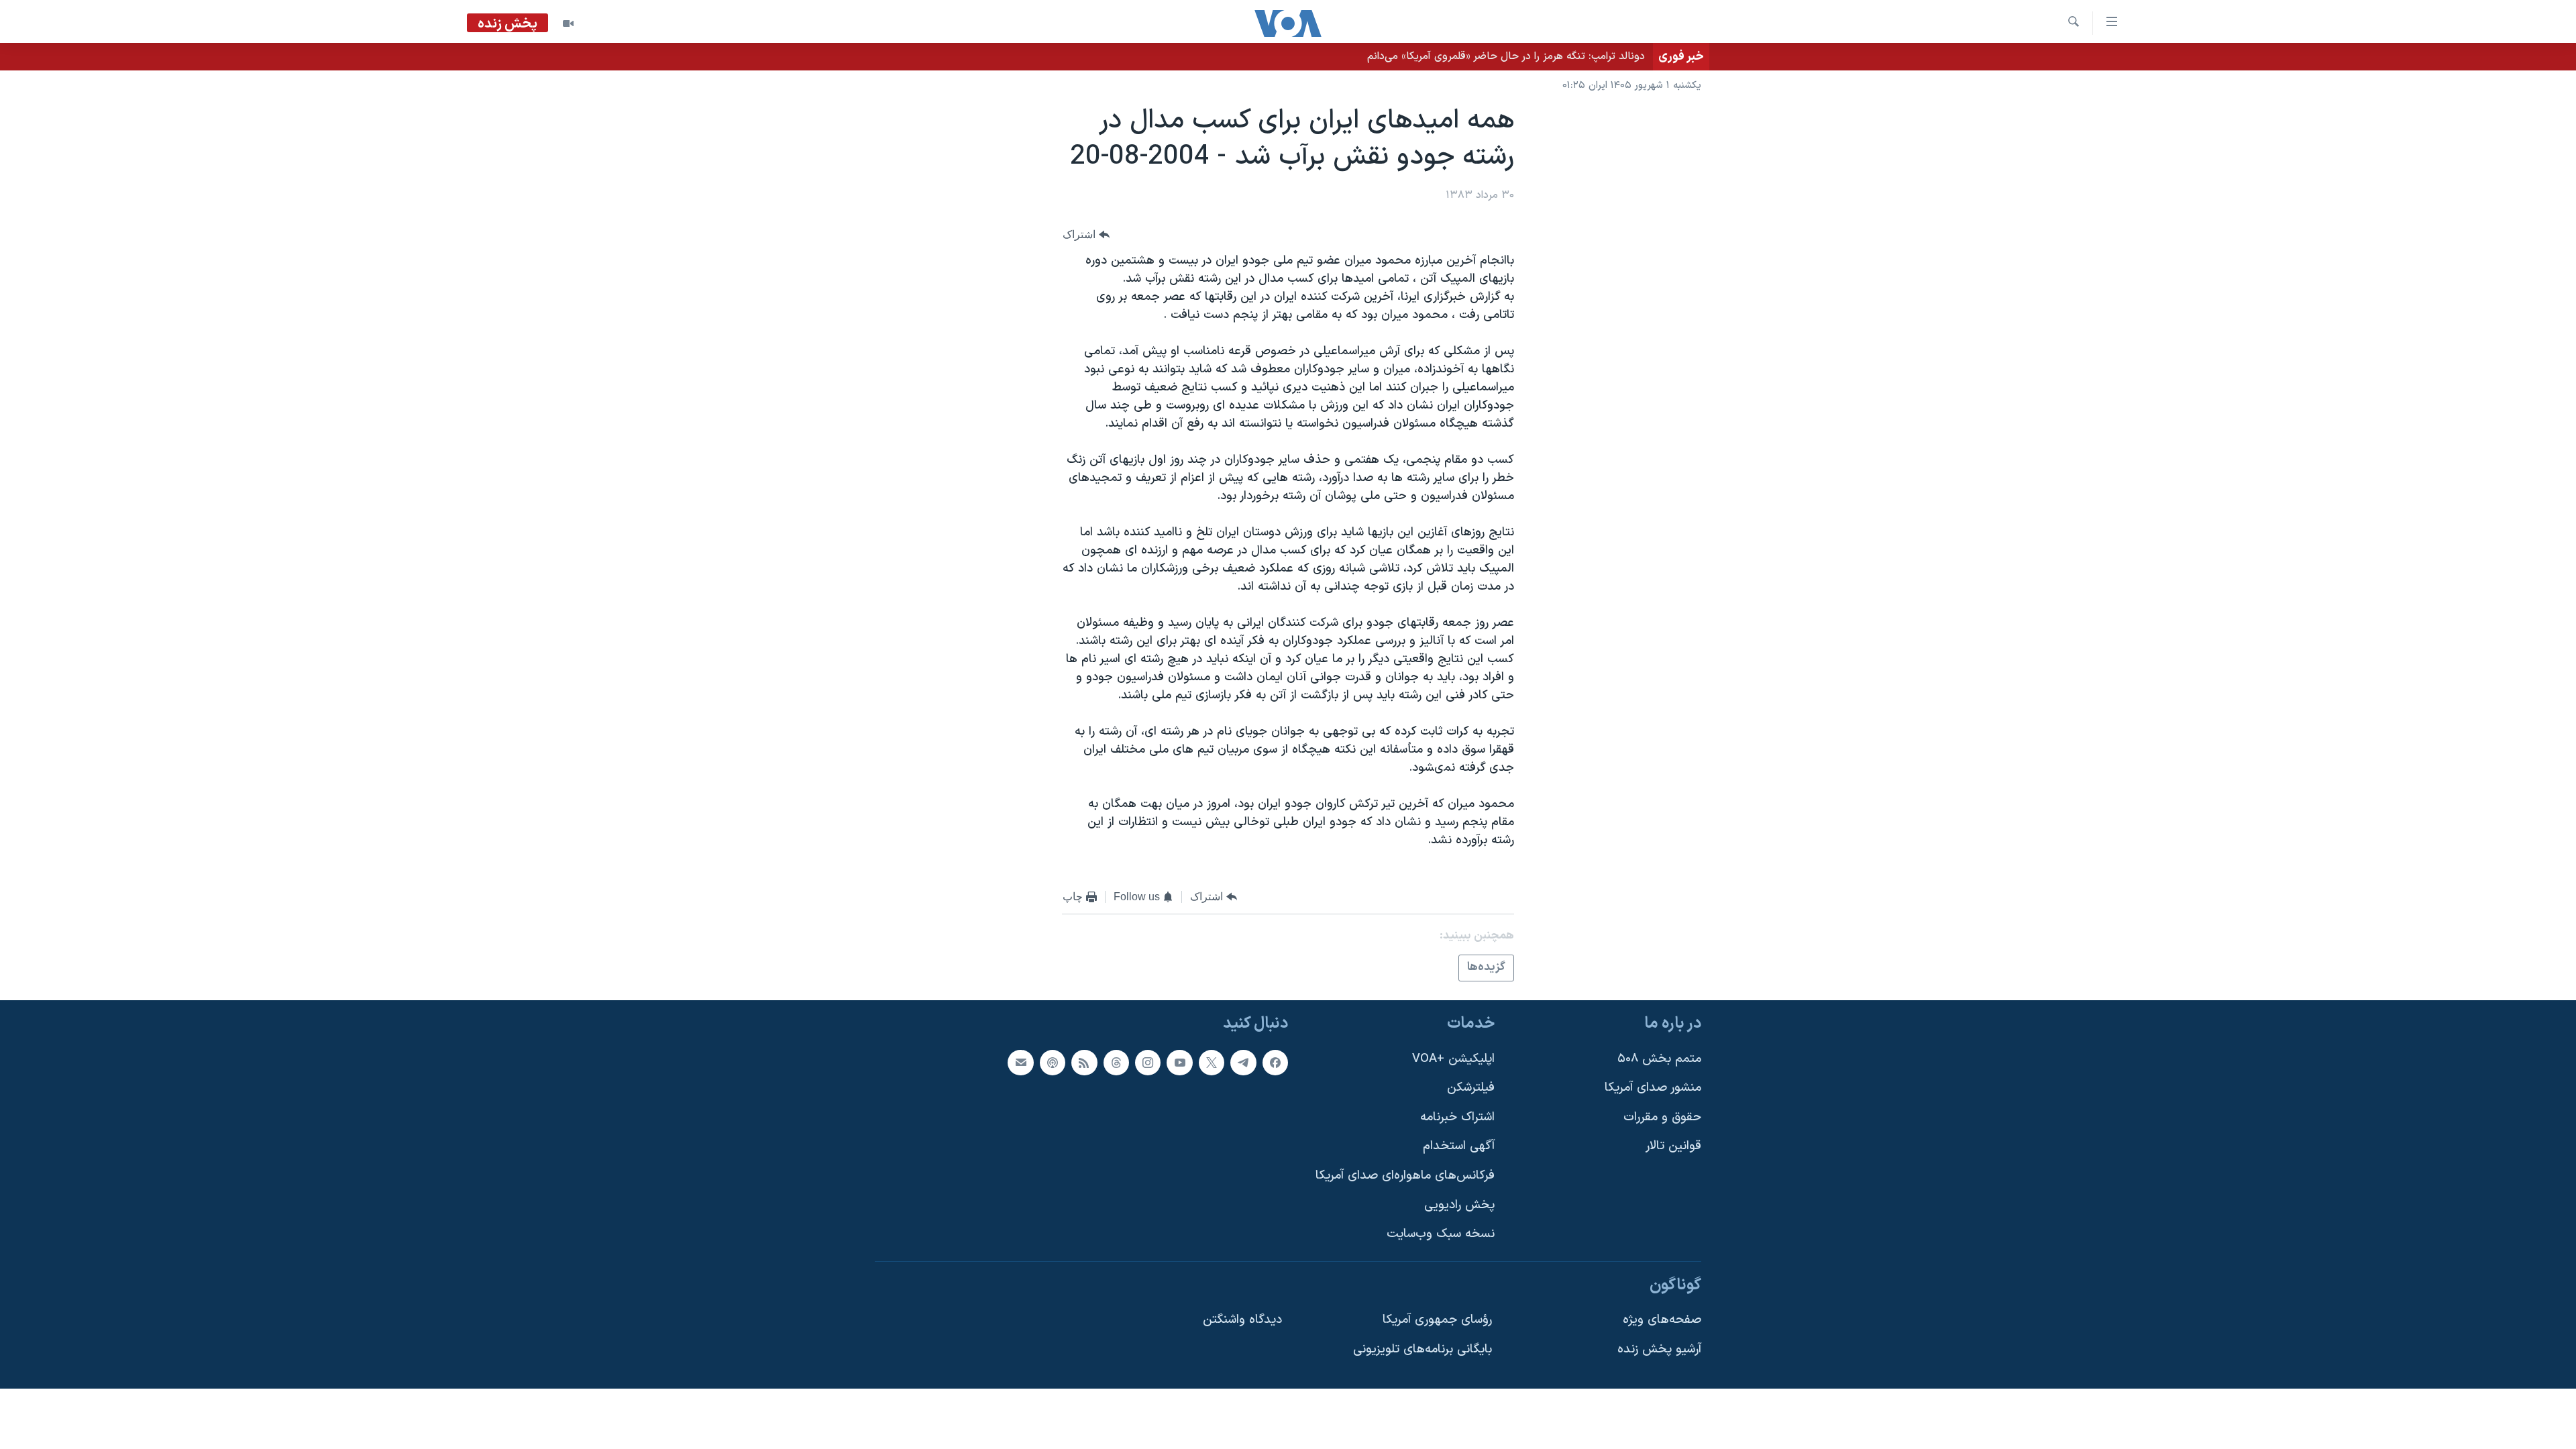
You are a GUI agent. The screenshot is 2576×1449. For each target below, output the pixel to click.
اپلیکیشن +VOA (1453, 1059)
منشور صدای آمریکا (1653, 1088)
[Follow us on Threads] (1116, 1063)
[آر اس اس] (1084, 1063)
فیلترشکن (1471, 1088)
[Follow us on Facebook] (1275, 1063)
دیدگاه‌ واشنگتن (1242, 1320)
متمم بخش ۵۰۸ (1659, 1059)
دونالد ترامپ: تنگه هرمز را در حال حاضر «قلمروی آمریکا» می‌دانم (1506, 56)
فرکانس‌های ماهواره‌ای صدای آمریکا (1405, 1176)
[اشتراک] (1020, 1063)
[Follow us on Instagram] (1148, 1063)
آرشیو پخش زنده (1659, 1349)
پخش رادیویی (1459, 1205)
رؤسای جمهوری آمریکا (1437, 1320)
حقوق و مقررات (1662, 1117)
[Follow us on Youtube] (1179, 1063)
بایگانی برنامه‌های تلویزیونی (1423, 1349)
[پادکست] (1053, 1063)
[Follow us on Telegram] (1243, 1063)
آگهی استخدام (1459, 1146)
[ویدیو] (568, 23)
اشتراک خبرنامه (1457, 1117)
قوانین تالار (1673, 1146)
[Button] (1086, 234)
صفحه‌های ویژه (1662, 1320)
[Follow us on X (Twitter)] (1212, 1063)
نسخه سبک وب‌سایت (1441, 1234)
